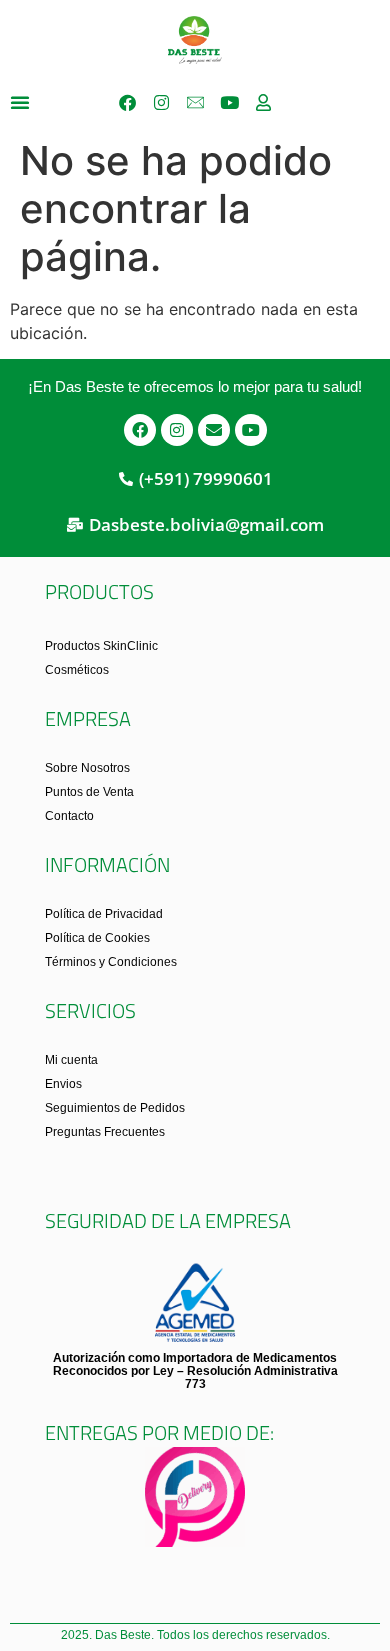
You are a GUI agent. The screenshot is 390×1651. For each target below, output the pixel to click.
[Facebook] (127, 102)
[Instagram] (161, 102)
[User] (263, 102)
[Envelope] (214, 430)
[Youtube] (229, 102)
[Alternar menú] (20, 102)
